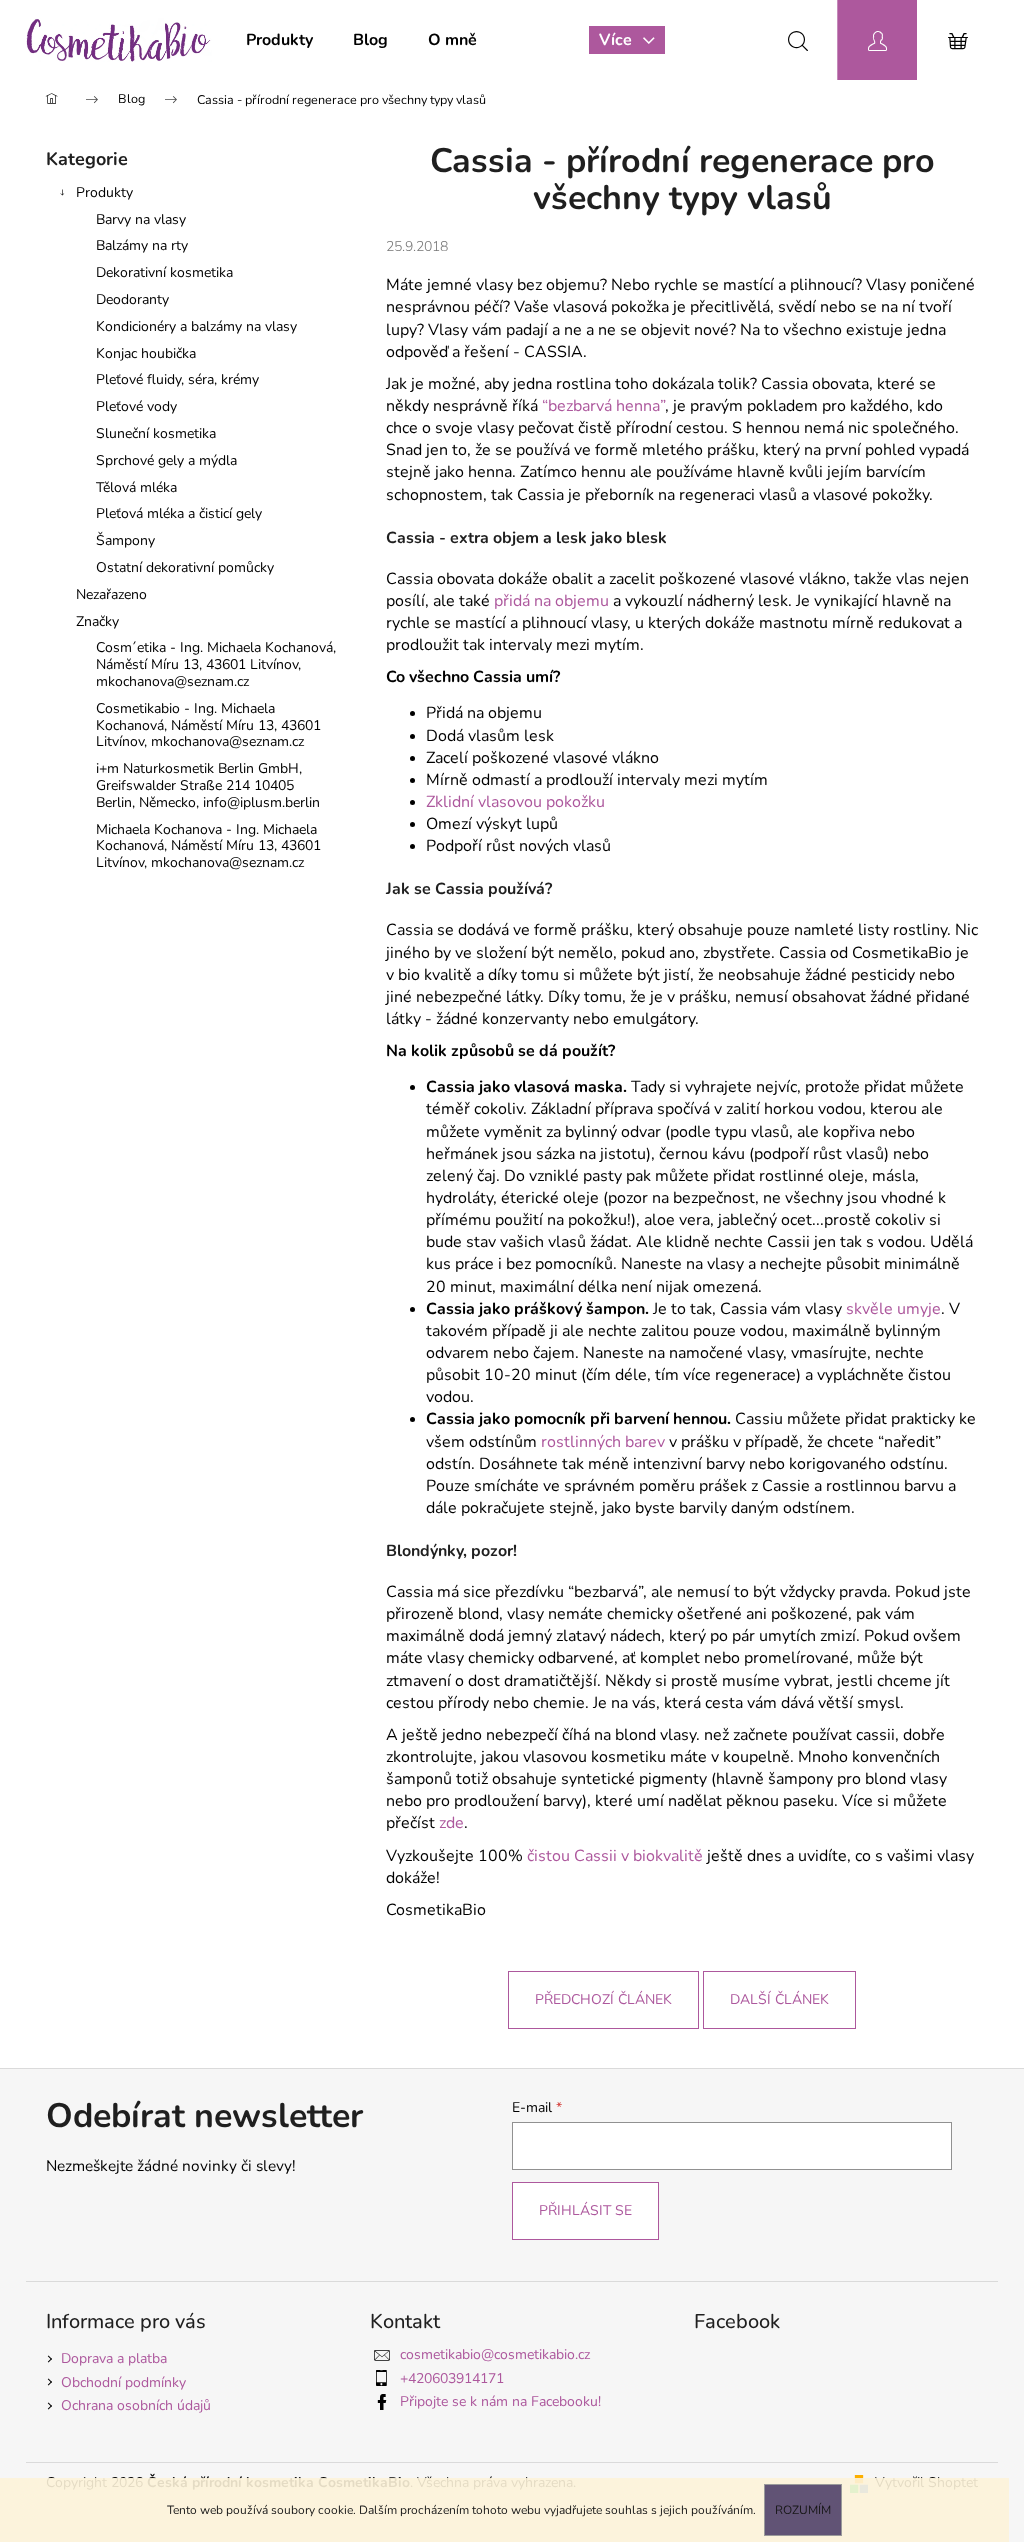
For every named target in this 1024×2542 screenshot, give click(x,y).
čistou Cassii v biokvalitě (615, 1856)
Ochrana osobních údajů (136, 2405)
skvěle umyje (893, 1309)
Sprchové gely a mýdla (166, 460)
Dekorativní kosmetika (164, 272)
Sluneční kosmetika (156, 433)
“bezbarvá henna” (603, 406)
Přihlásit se (585, 2210)
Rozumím (803, 2510)
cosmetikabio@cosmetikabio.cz (495, 2354)
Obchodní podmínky (123, 2382)
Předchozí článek (603, 1999)
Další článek (779, 1999)
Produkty (104, 192)
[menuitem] (279, 40)
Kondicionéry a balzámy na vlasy (196, 326)
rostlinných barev (603, 1442)
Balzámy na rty (142, 245)
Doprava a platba (114, 2358)
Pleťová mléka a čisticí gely (179, 513)
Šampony (125, 540)
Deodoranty (132, 299)
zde (451, 1823)
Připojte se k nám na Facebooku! (500, 2401)
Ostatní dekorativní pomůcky (185, 567)
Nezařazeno (111, 594)
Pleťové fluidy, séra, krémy (177, 379)
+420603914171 (452, 2378)
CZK (711, 39)
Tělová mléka (136, 487)
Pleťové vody (136, 406)
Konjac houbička (146, 353)
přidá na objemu (551, 601)
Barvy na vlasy (141, 219)
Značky (97, 621)
